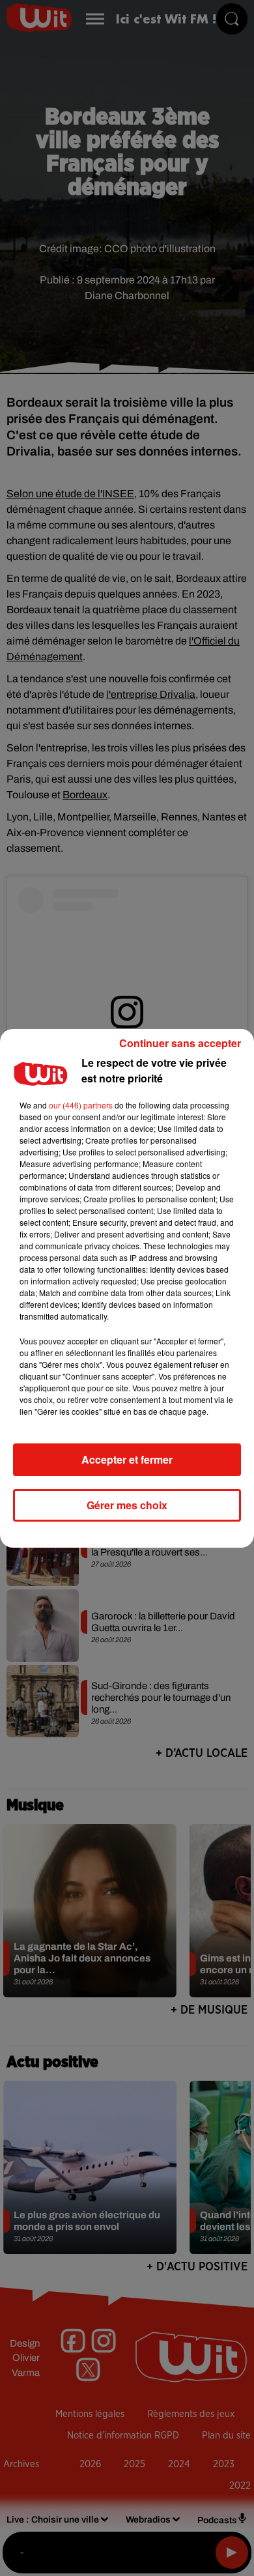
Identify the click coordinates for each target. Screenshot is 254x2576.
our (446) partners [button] (81, 1105)
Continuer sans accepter (180, 1043)
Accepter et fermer (127, 1459)
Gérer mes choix (127, 1505)
